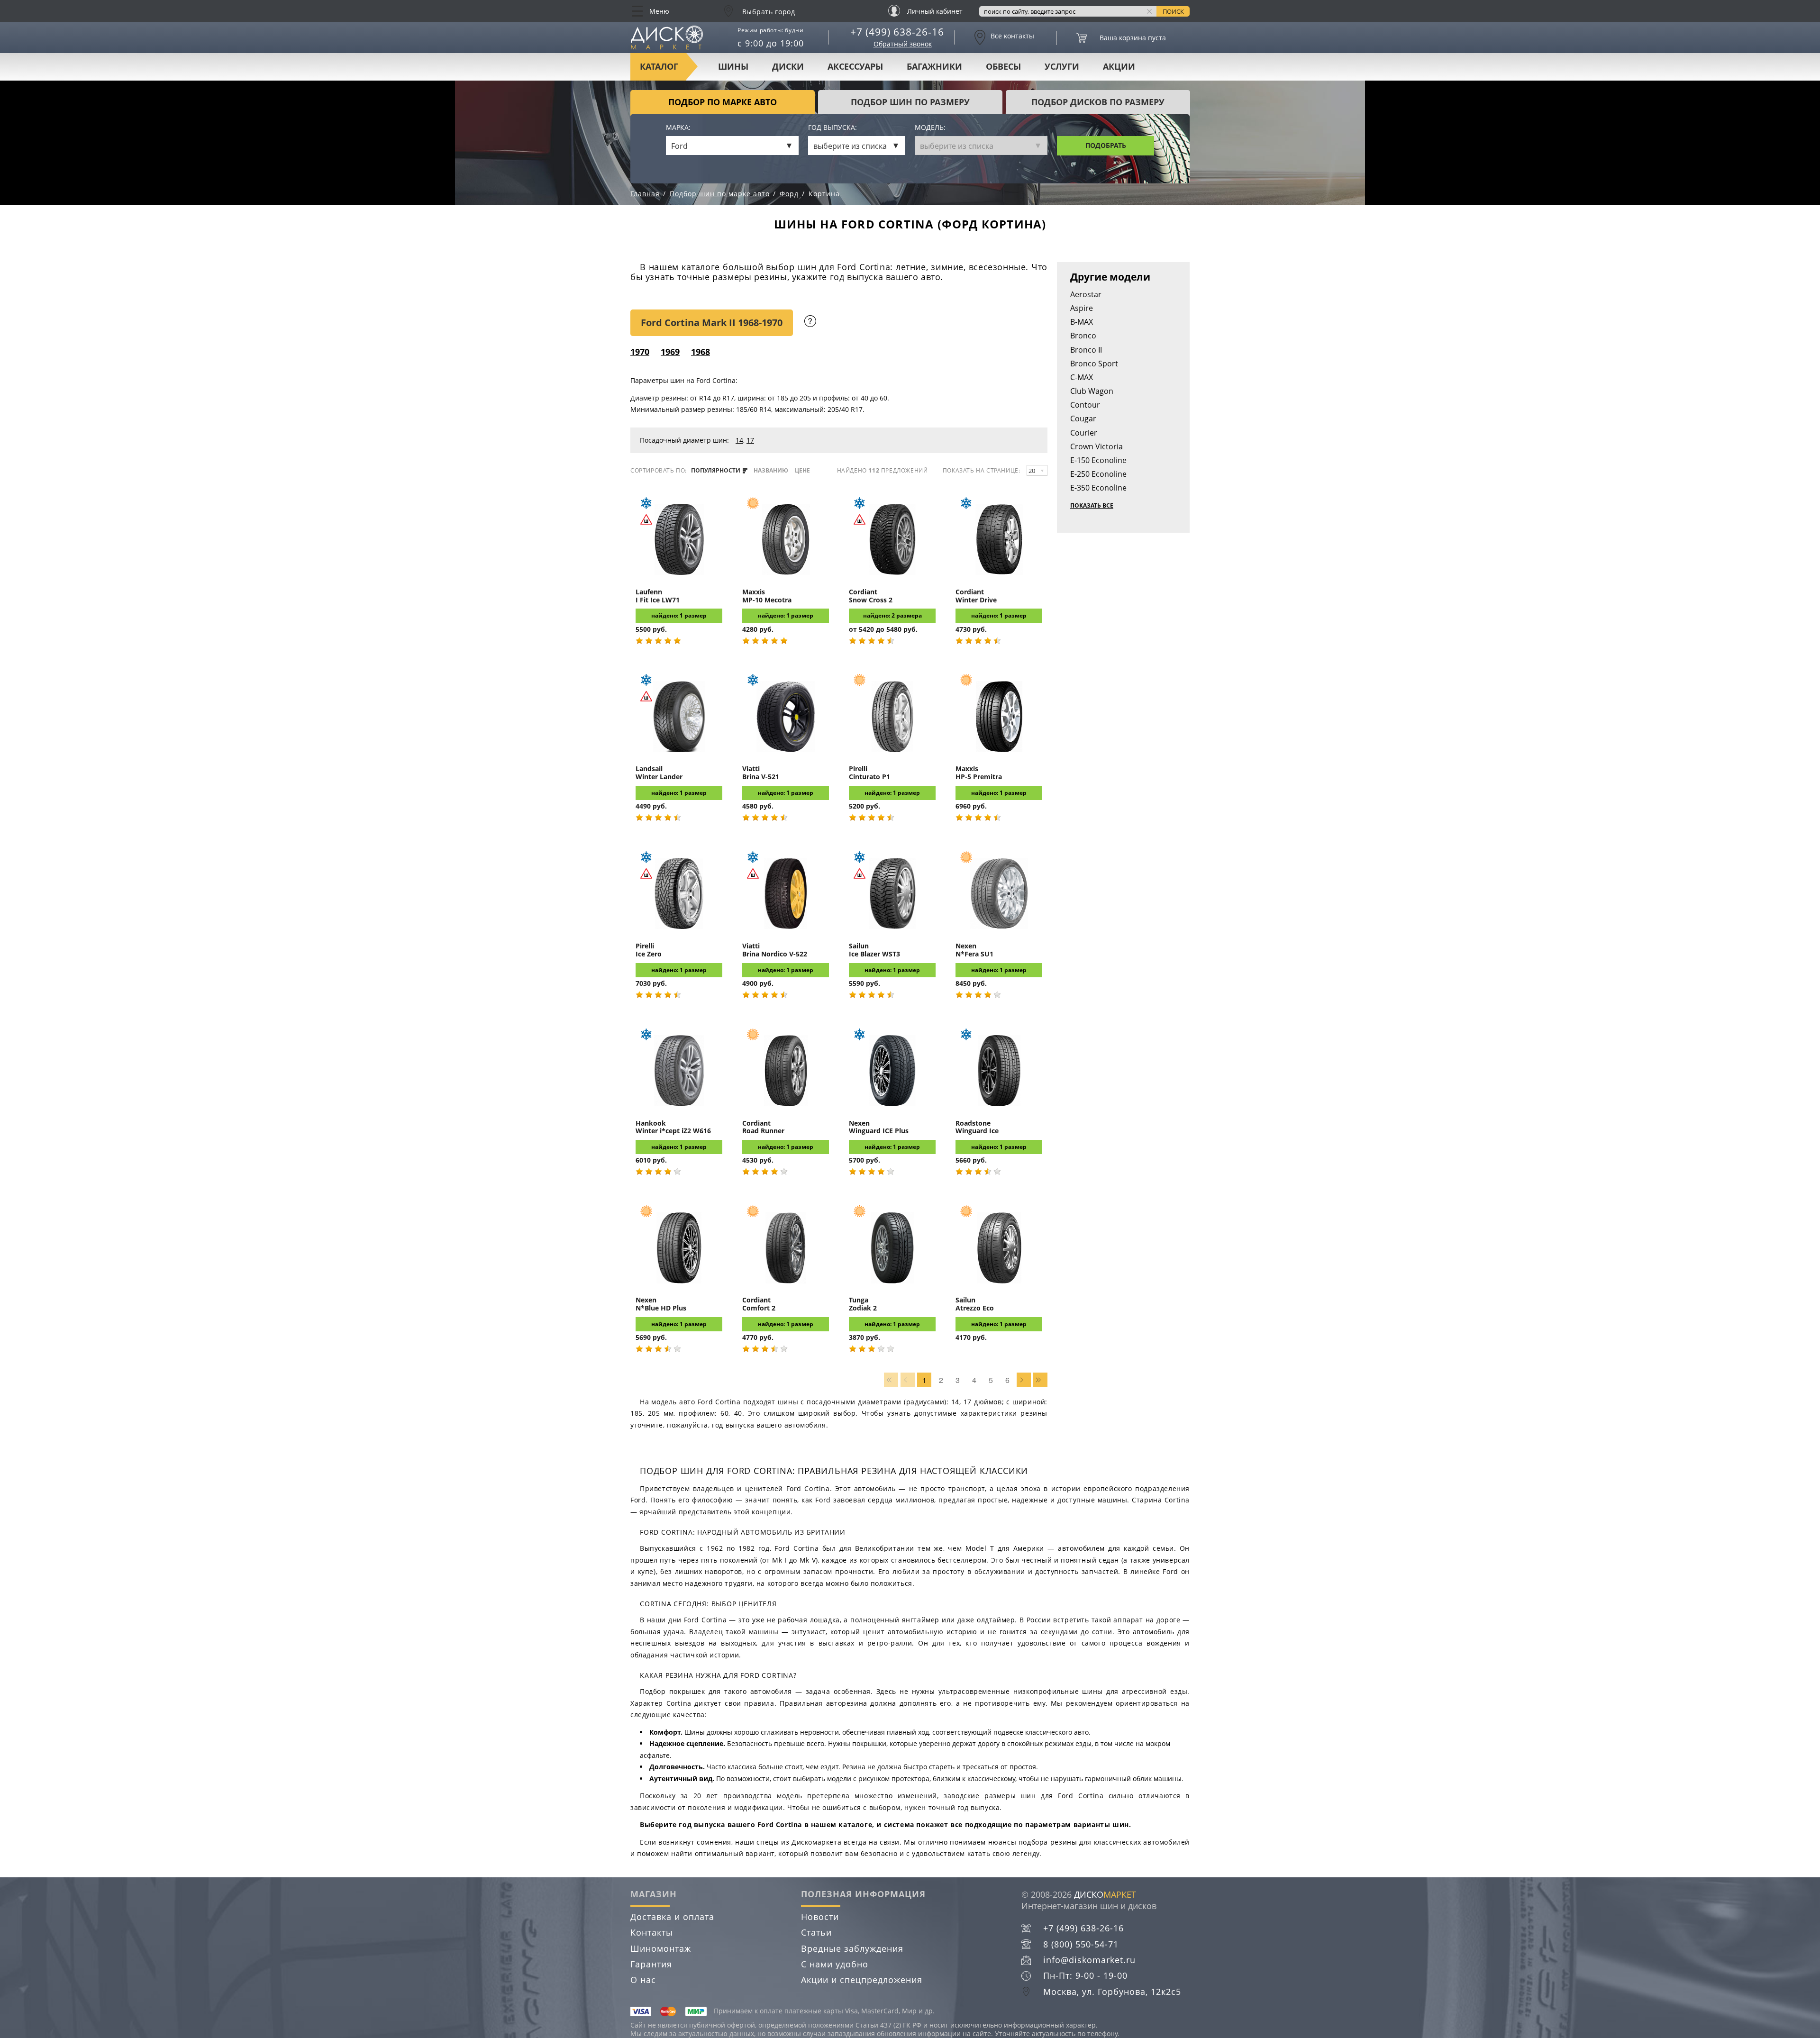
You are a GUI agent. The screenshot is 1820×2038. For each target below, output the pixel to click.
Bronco (1083, 336)
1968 (701, 352)
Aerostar (1086, 294)
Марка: (678, 128)
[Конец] (1040, 1380)
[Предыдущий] (908, 1380)
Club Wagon (1092, 391)
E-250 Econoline (1098, 474)
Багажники (934, 66)
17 (750, 440)
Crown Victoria (1097, 446)
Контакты (652, 1932)
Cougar (1083, 419)
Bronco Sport (1094, 364)
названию (771, 471)
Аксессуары (855, 66)
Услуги (1062, 66)
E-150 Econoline (1098, 460)
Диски (788, 66)
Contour (1085, 405)
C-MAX (1082, 377)
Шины (733, 66)
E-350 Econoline (1098, 488)
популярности (716, 471)
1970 (640, 352)
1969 (670, 352)
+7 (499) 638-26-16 (897, 32)
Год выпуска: (833, 128)
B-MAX (1082, 322)
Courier (1084, 433)
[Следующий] (1024, 1380)
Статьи (816, 1932)
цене (802, 471)
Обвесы (1003, 66)
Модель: (930, 128)
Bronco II (1086, 350)
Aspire (1082, 308)
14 (739, 440)
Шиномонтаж (661, 1948)
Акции (1119, 66)
